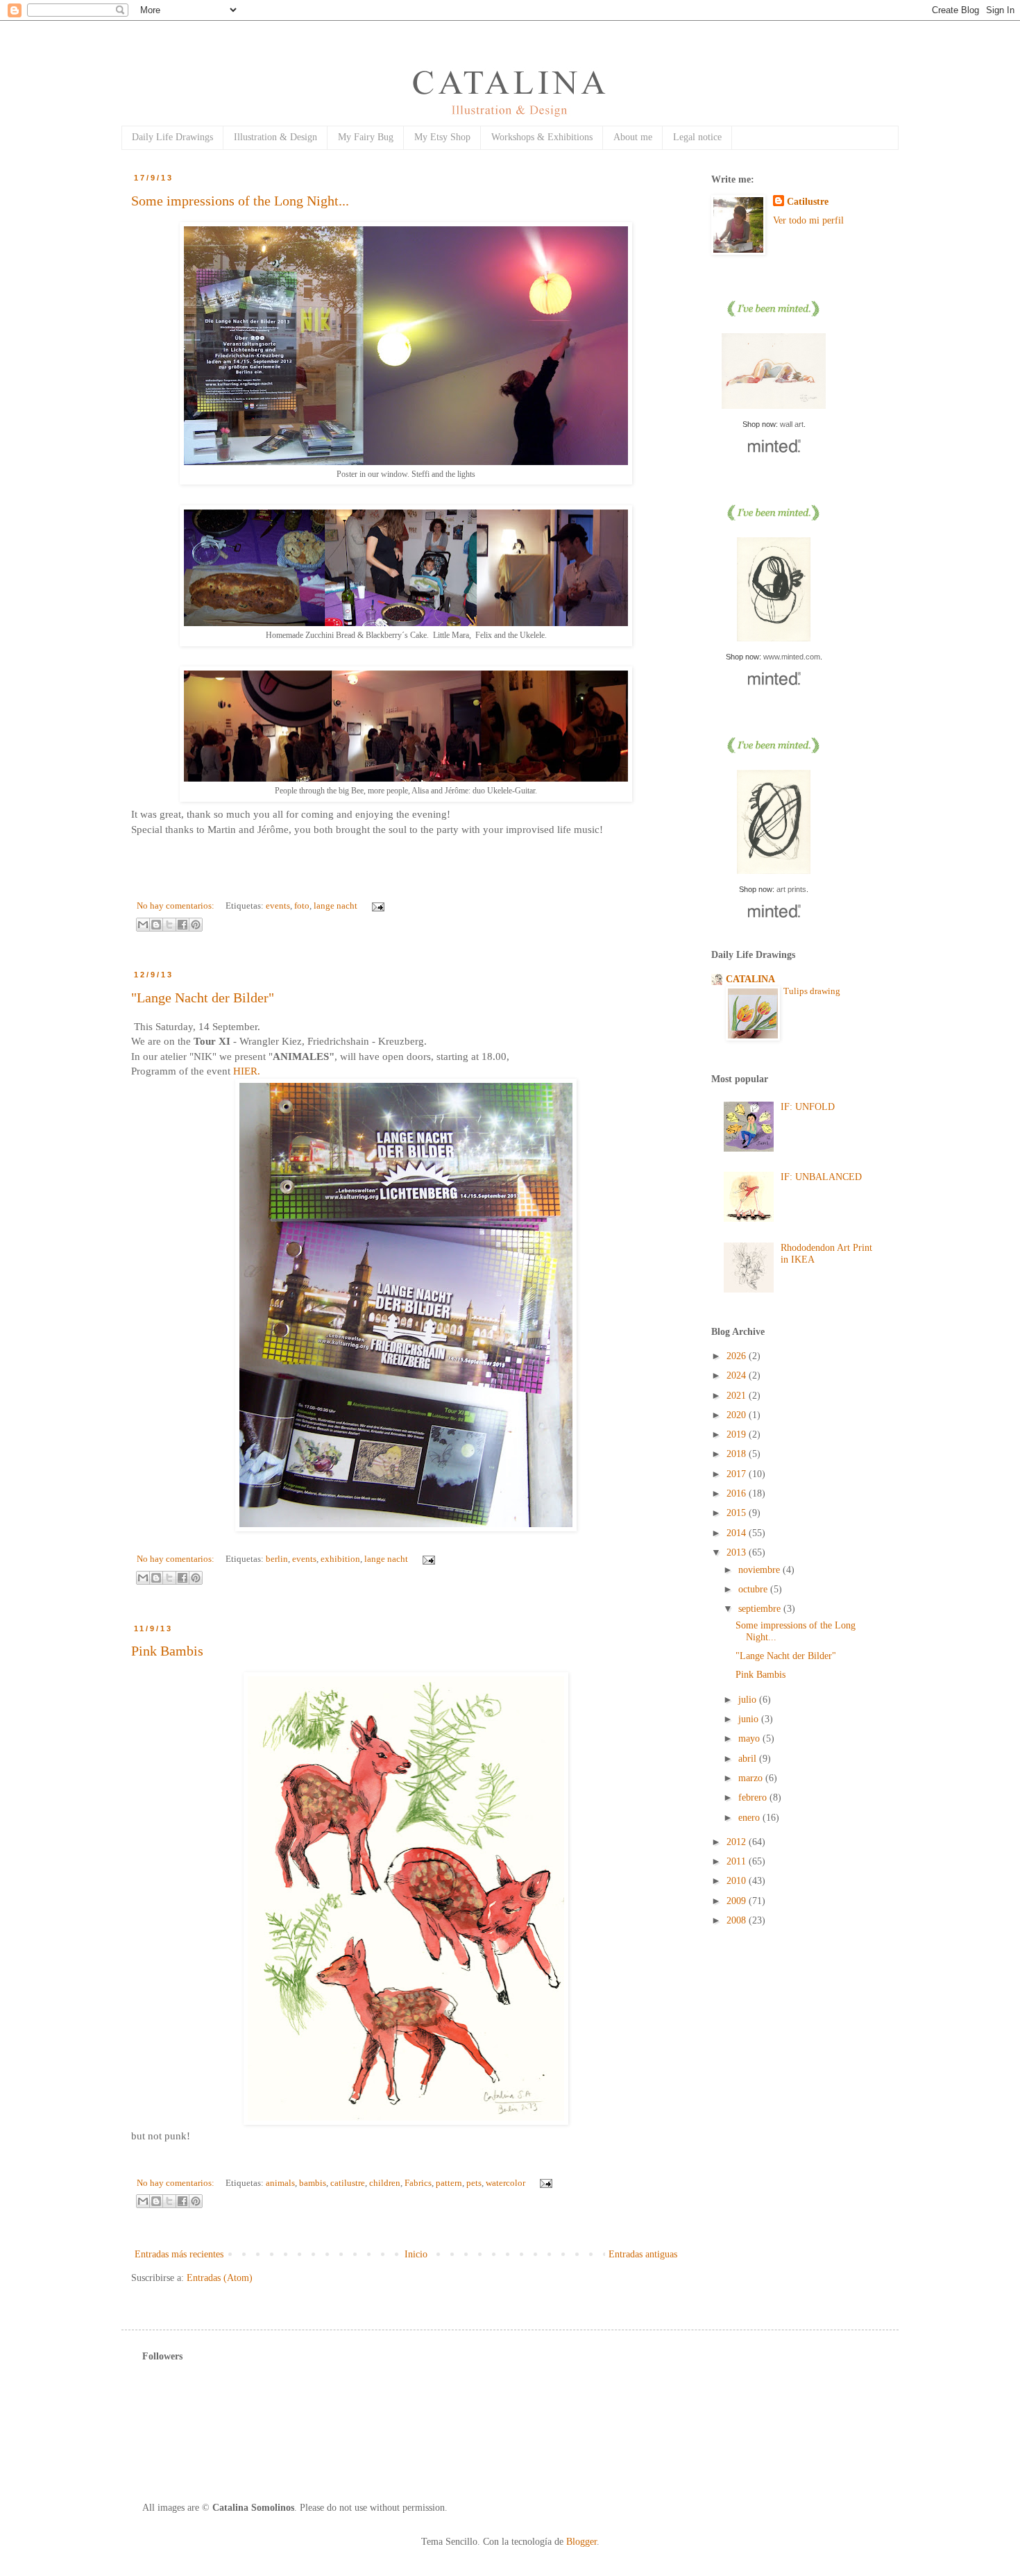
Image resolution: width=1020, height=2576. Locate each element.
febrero (754, 1798)
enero (750, 1818)
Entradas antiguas (643, 2254)
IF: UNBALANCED (821, 1177)
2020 (738, 1415)
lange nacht (335, 906)
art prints (791, 889)
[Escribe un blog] (156, 925)
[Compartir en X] (169, 925)
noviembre (760, 1570)
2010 (738, 1881)
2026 (738, 1356)
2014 (738, 1533)
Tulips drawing (812, 991)
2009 (738, 1901)
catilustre (348, 2183)
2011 (738, 1861)
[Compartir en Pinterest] (196, 925)
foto (302, 906)
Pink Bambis (167, 1651)
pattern (449, 2183)
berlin (277, 1559)
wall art (792, 424)
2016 (738, 1493)
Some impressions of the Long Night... (240, 201)
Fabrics (418, 2183)
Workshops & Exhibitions (542, 137)
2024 (738, 1375)
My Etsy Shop (442, 137)
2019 (738, 1434)
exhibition (340, 1559)
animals (280, 2183)
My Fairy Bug (366, 137)
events (278, 906)
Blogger (581, 2542)
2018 (738, 1454)
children (385, 2183)
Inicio (416, 2254)
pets (474, 2183)
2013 (738, 1552)
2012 (738, 1842)
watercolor (505, 2183)
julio (749, 1700)
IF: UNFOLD (808, 1107)
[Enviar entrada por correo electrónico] (376, 906)
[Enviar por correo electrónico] (143, 925)
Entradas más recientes (179, 2254)
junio (750, 1719)
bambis (313, 2183)
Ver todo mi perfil (808, 220)
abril (749, 1759)
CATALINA (750, 979)
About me (633, 137)
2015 (738, 1513)
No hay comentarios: (177, 906)
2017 (738, 1474)
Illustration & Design (275, 137)
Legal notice (697, 137)
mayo (750, 1739)
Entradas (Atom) (220, 2278)
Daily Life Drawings (172, 137)
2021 (738, 1396)
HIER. (245, 1071)
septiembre (761, 1609)
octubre (754, 1589)
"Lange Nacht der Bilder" (203, 997)
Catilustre (808, 202)
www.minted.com (792, 657)
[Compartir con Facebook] (182, 925)
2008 (738, 1920)
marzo (752, 1778)
